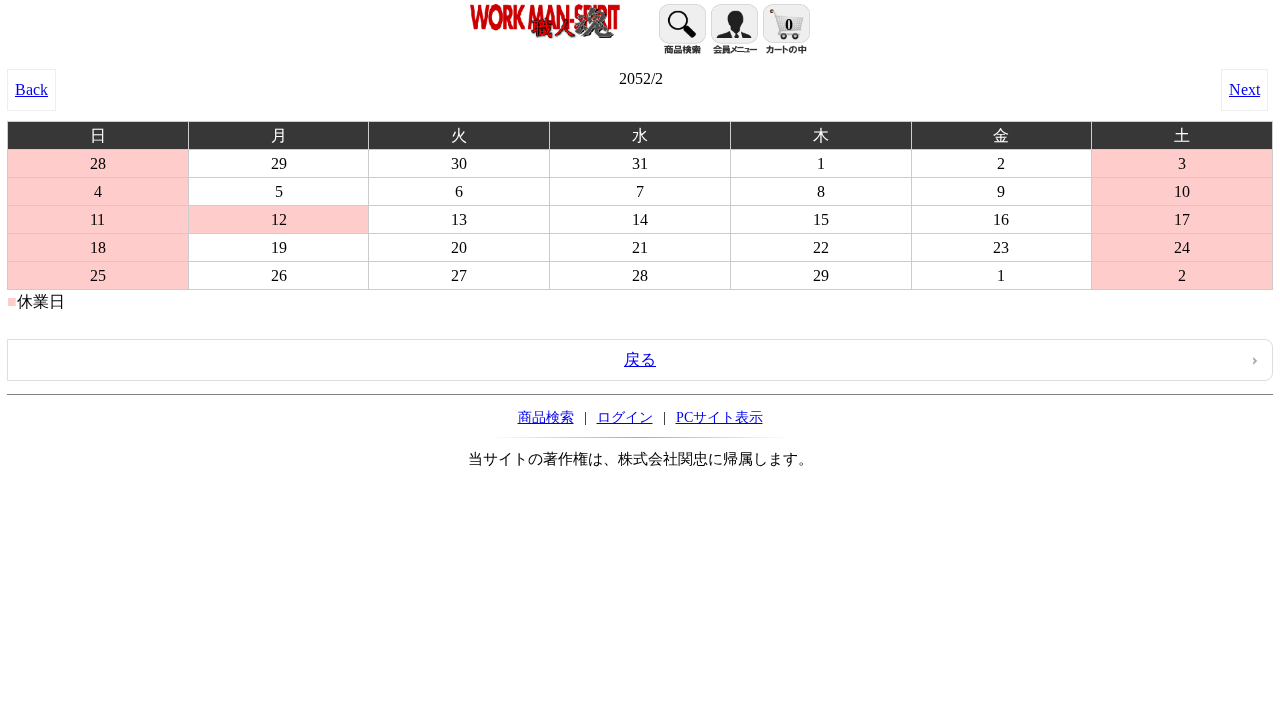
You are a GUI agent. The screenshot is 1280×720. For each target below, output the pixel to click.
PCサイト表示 (719, 417)
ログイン (625, 417)
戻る (640, 359)
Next (1244, 89)
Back (31, 89)
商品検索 (546, 417)
